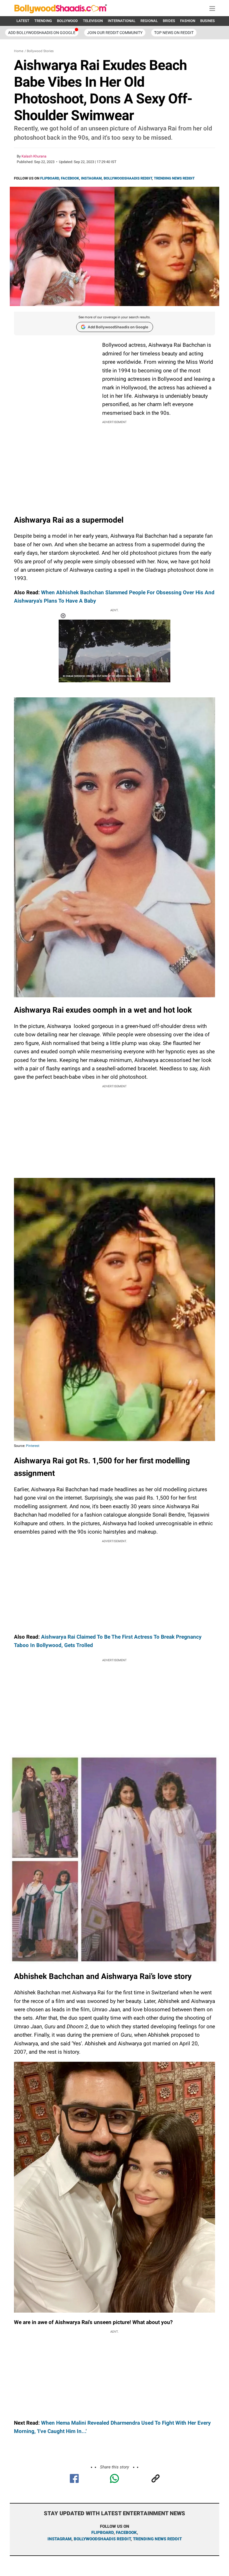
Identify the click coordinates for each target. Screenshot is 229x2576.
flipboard (102, 2533)
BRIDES (169, 21)
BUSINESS (209, 21)
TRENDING (43, 21)
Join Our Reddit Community (115, 33)
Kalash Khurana (34, 156)
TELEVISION (93, 21)
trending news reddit (157, 2539)
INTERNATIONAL (122, 21)
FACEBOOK (70, 178)
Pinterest (33, 1446)
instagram (59, 2539)
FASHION (188, 21)
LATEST (23, 21)
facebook (126, 2533)
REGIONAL (149, 21)
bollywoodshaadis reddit (102, 2539)
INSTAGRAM (91, 178)
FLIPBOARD (50, 178)
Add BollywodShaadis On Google (42, 33)
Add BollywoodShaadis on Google (118, 327)
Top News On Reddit (174, 33)
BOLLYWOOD (67, 21)
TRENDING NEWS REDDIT (174, 178)
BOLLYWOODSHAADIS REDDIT (128, 178)
